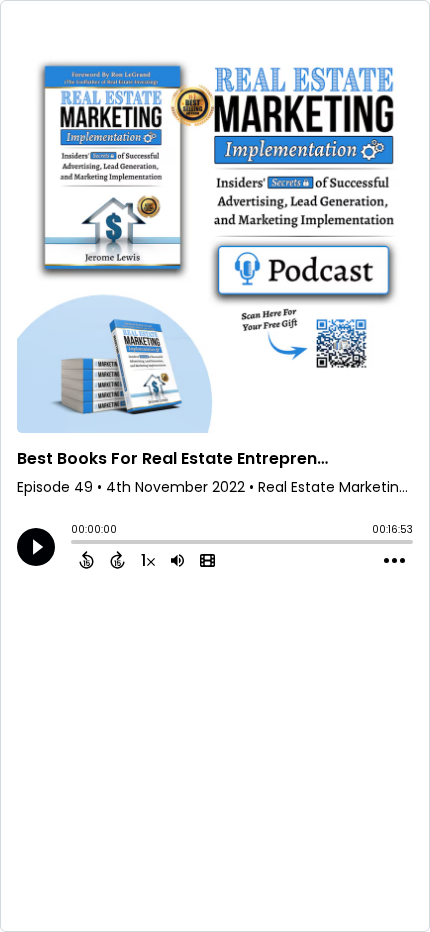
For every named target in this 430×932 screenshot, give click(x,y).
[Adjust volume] (177, 560)
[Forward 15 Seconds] (117, 560)
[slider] (76, 544)
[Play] (36, 547)
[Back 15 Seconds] (86, 560)
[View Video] (207, 560)
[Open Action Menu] (394, 561)
